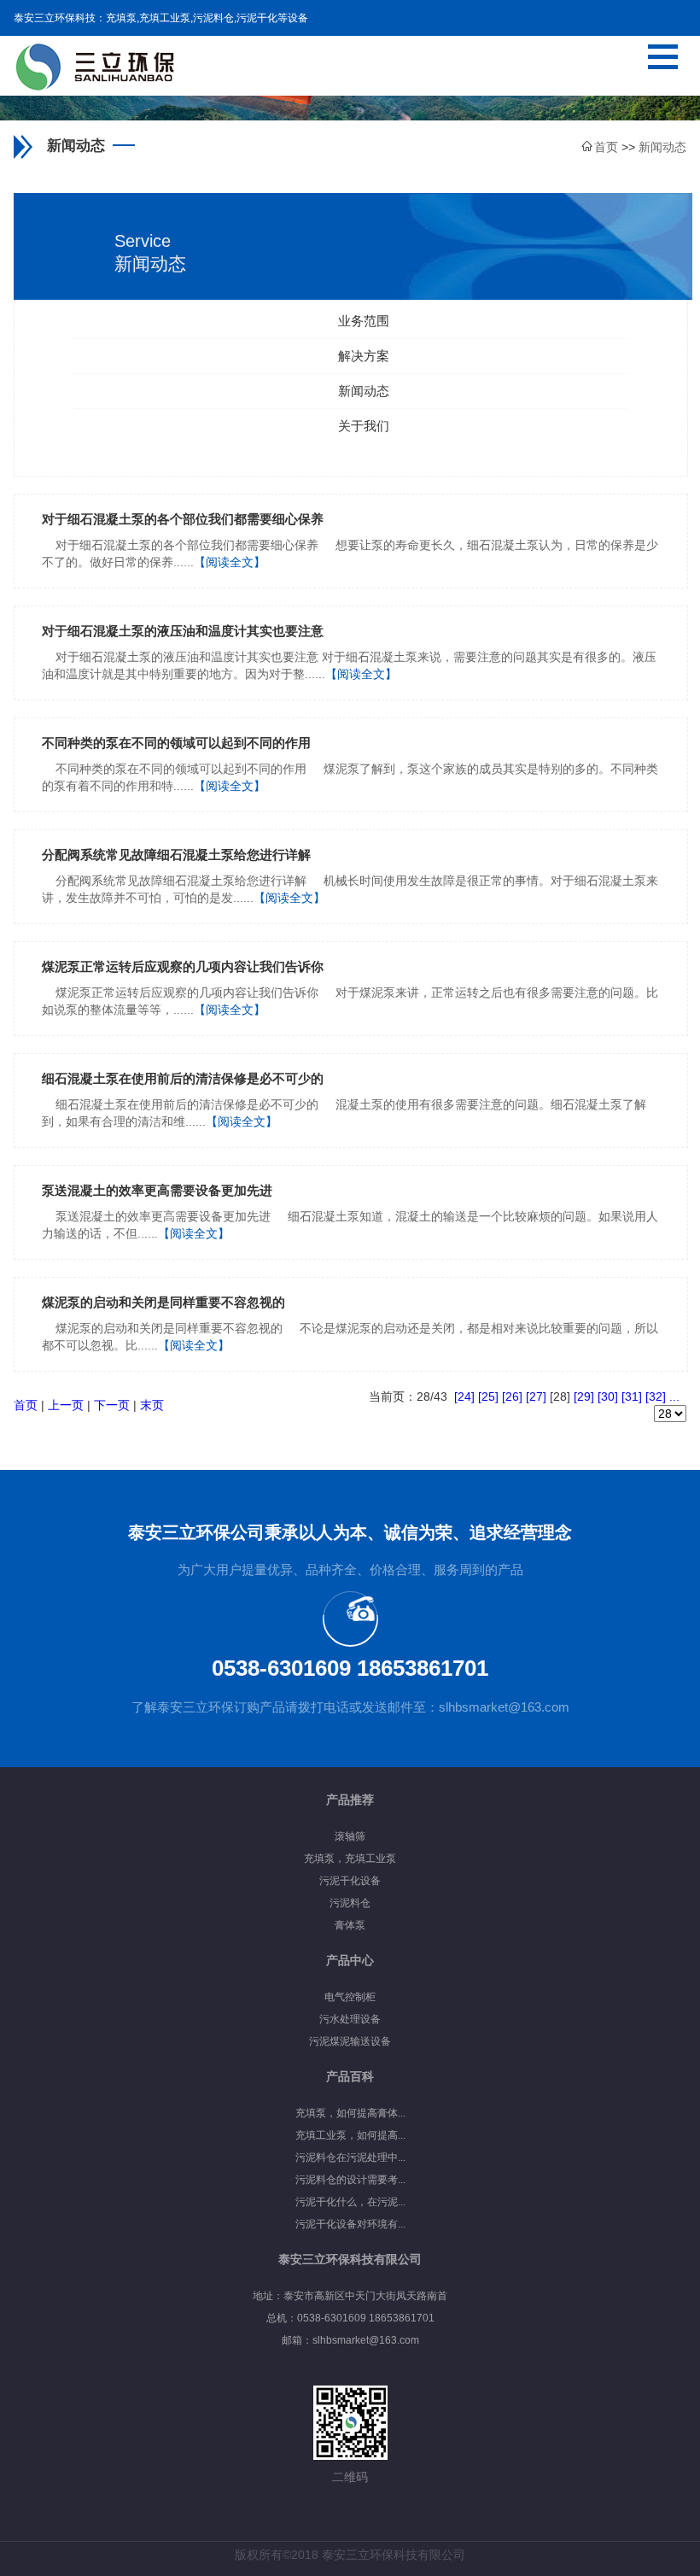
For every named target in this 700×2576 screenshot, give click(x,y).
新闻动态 (364, 391)
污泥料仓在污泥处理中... (350, 2157)
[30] (608, 1396)
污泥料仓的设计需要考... (350, 2180)
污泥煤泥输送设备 (350, 2041)
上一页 (66, 1405)
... (674, 1396)
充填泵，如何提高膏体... (350, 2113)
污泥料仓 (350, 1903)
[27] (536, 1396)
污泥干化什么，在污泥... (350, 2202)
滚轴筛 (350, 1836)
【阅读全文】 (230, 562)
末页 (152, 1405)
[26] (512, 1396)
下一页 (112, 1405)
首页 (26, 1405)
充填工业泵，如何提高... (350, 2135)
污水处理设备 (350, 2019)
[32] (656, 1396)
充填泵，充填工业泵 (350, 1859)
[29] (584, 1396)
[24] (464, 1396)
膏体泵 (350, 1925)
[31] (632, 1396)
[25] (488, 1396)
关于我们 (364, 426)
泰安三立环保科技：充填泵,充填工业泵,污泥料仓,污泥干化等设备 (161, 18)
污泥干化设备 (350, 1881)
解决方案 (364, 356)
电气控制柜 (350, 1997)
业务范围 (364, 321)
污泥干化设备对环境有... (350, 2224)
